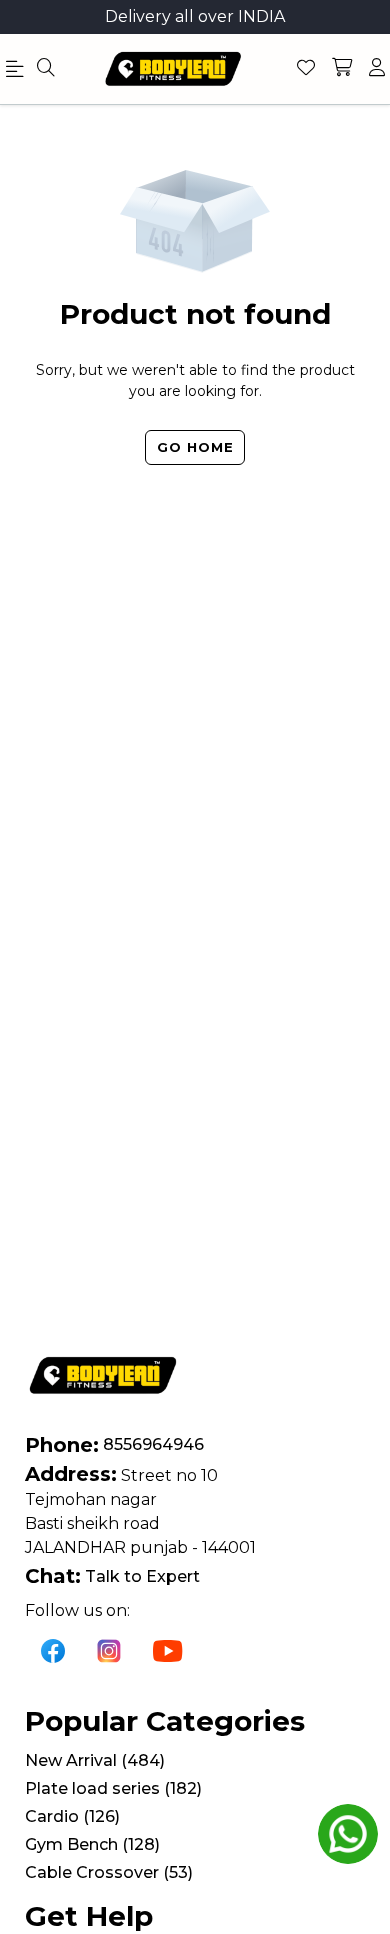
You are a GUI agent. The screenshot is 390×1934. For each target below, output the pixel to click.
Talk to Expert (142, 1576)
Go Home (195, 447)
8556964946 (153, 1444)
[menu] (46, 69)
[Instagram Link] (109, 1650)
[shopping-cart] (342, 69)
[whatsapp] (348, 1834)
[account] (377, 69)
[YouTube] (168, 1650)
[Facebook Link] (53, 1650)
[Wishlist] (306, 69)
